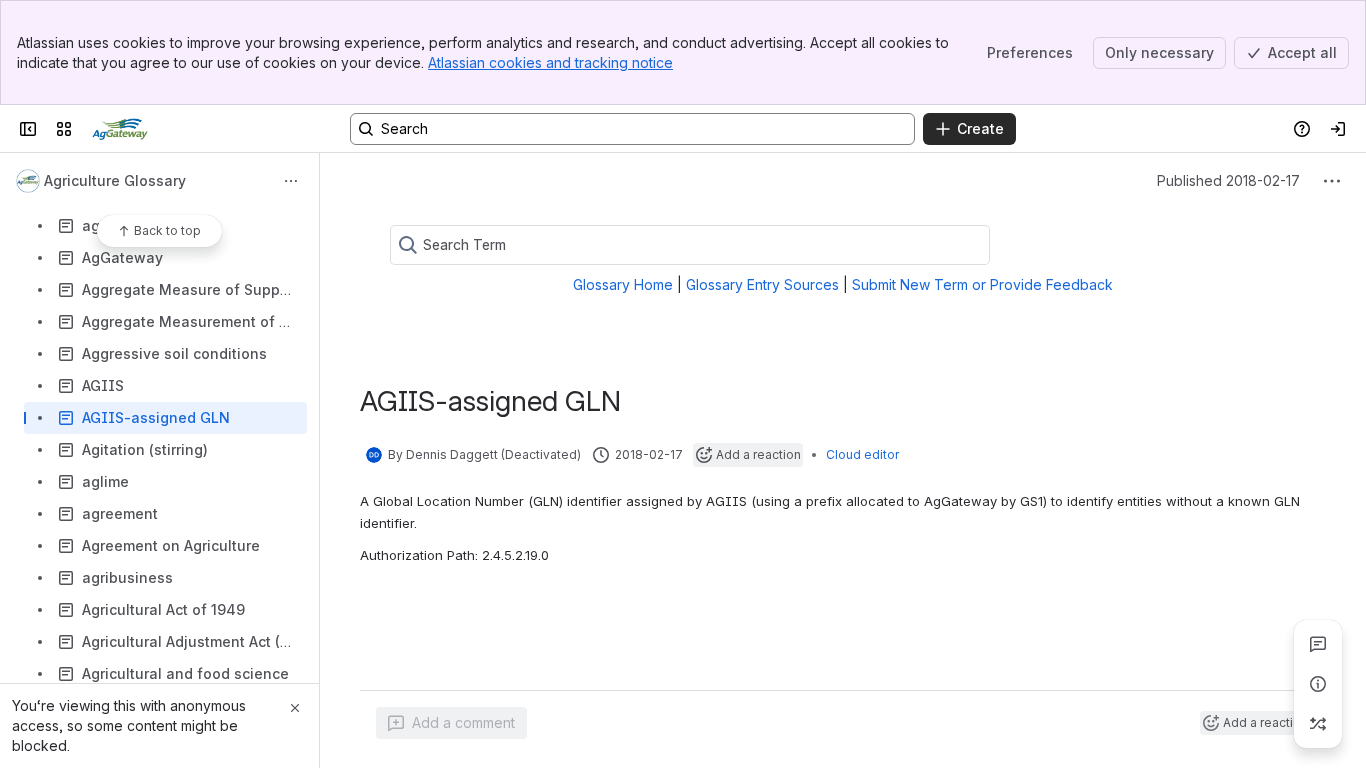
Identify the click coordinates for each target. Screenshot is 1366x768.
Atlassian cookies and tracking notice (550, 62)
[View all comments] (1318, 644)
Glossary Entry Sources (762, 284)
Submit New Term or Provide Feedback (982, 284)
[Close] (295, 708)
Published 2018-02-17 (1228, 180)
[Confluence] (120, 129)
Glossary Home (623, 284)
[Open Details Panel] (1318, 684)
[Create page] (1318, 724)
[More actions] (291, 181)
